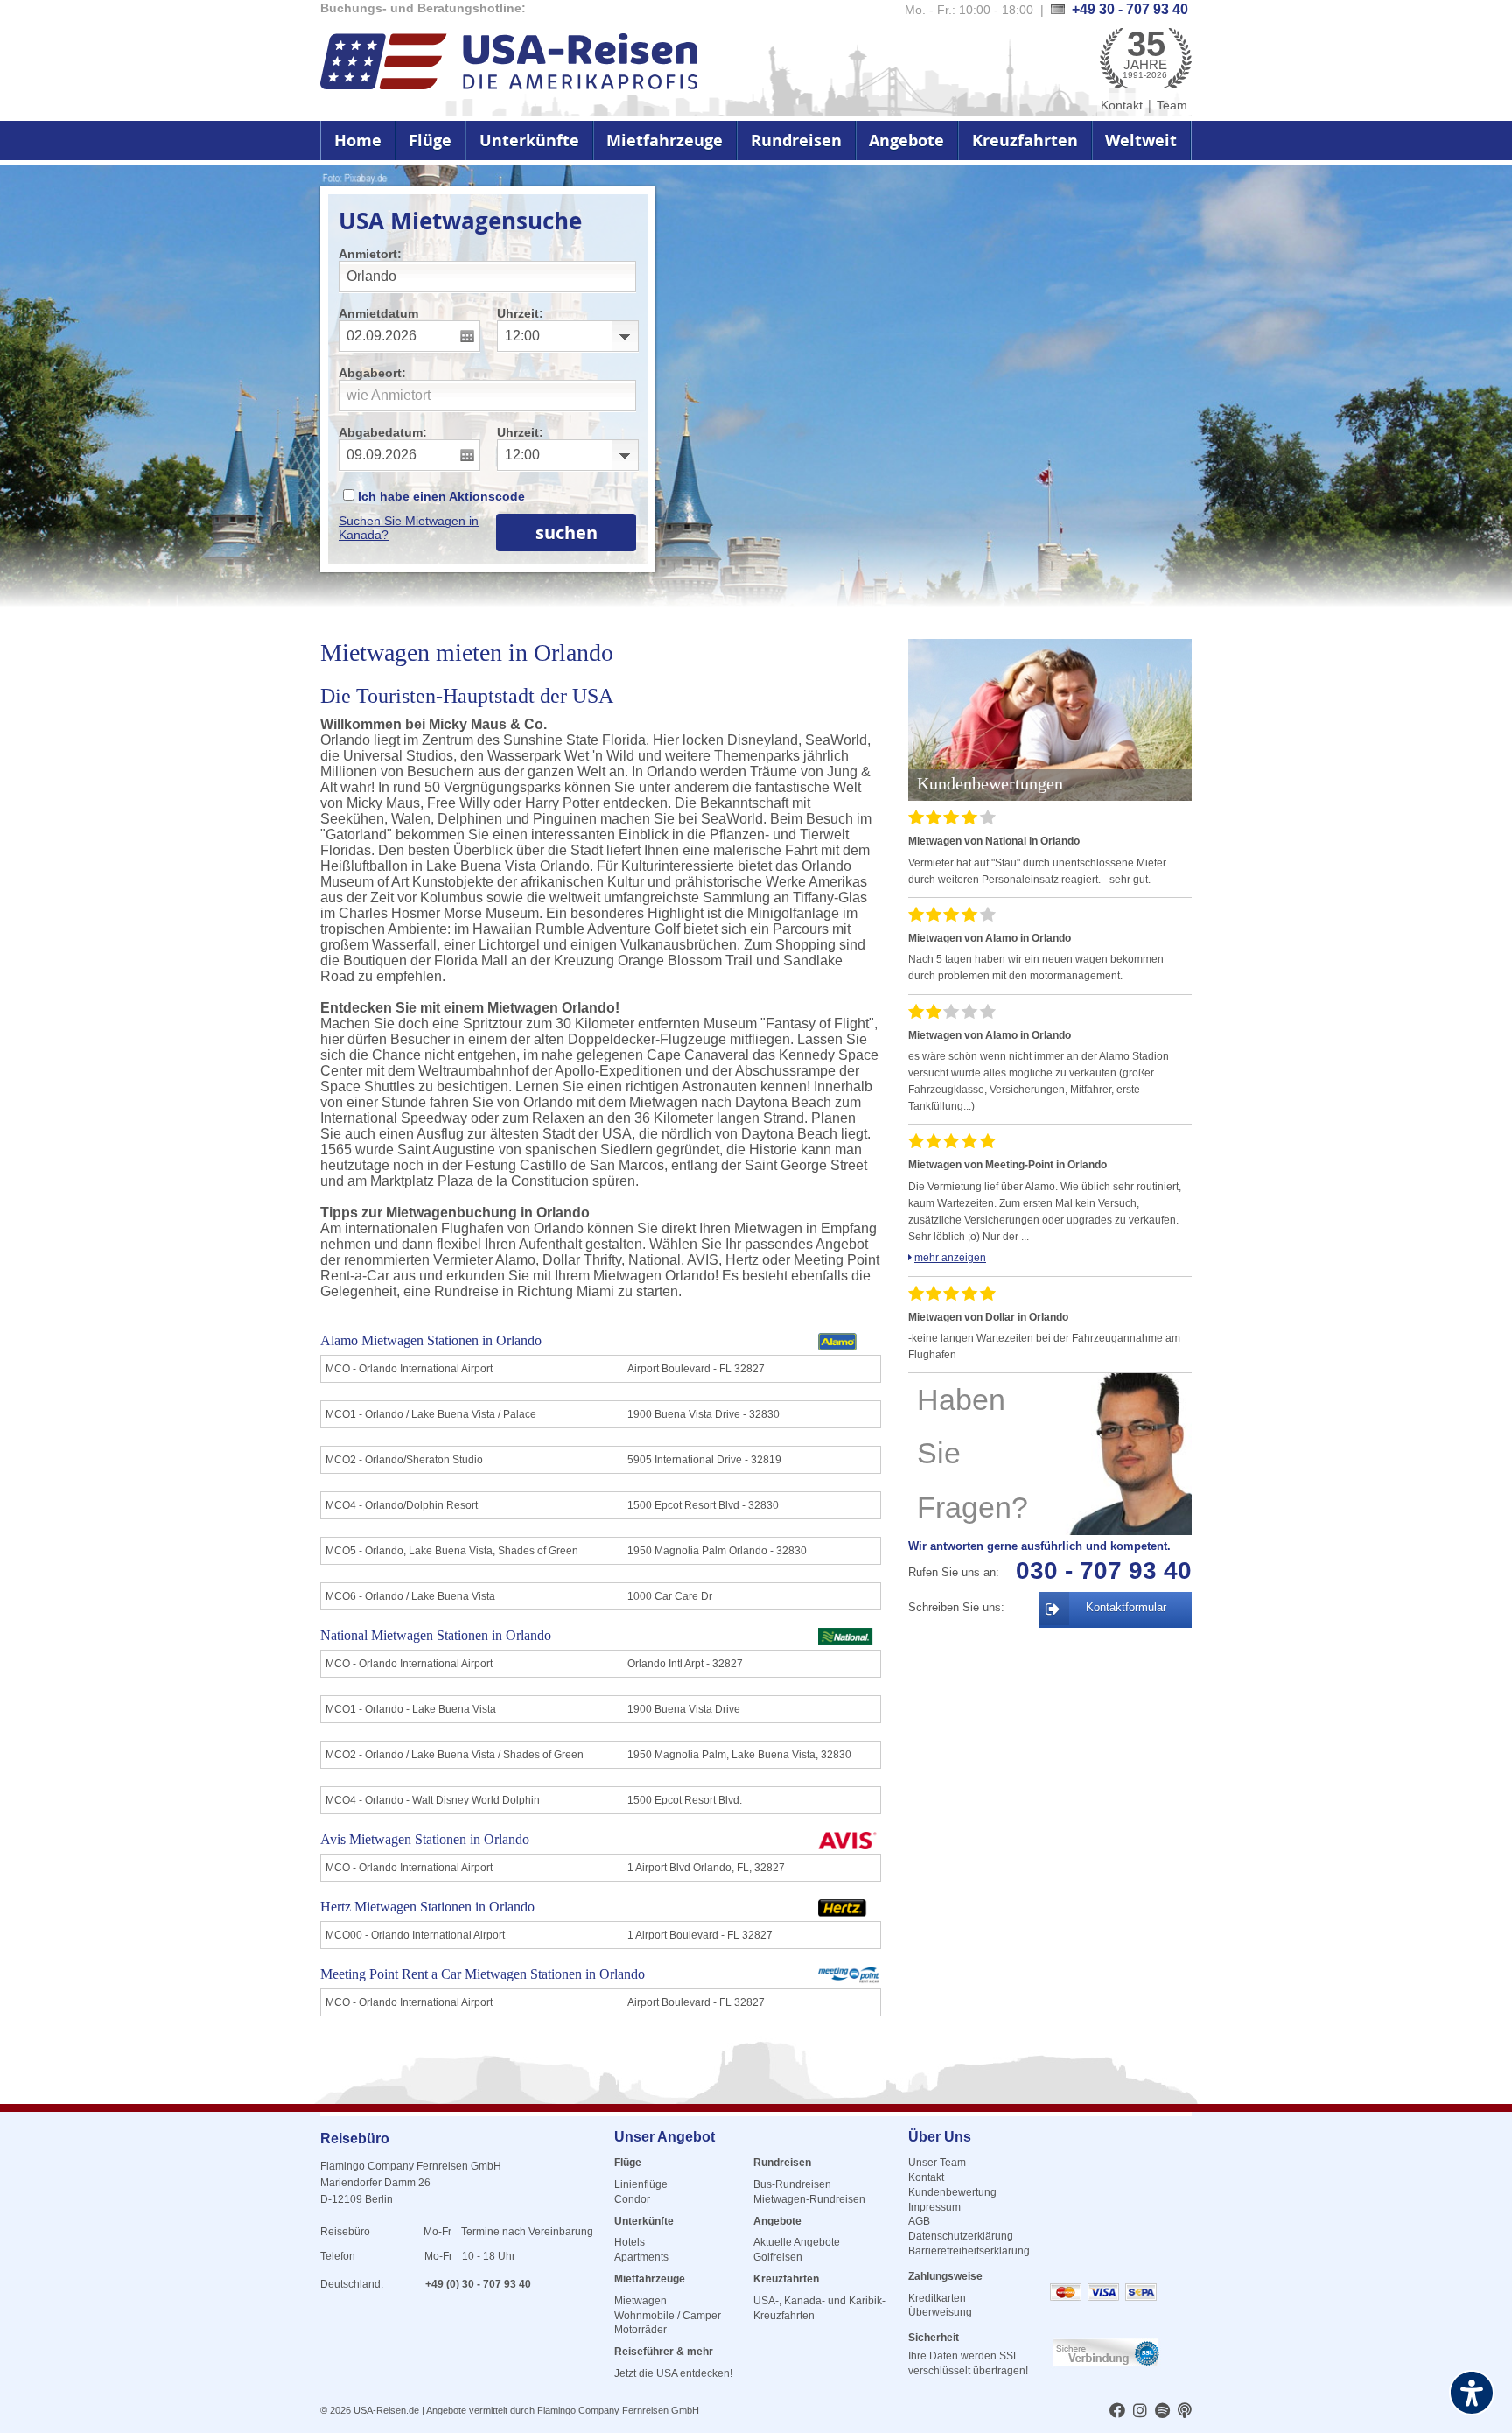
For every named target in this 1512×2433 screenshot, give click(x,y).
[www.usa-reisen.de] (509, 63)
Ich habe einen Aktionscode (440, 496)
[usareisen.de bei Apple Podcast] (1185, 2412)
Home (358, 140)
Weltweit (1141, 140)
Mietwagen (640, 2301)
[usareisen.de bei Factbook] (1117, 2412)
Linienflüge (641, 2184)
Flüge (430, 140)
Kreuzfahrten (1025, 140)
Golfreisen (778, 2257)
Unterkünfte (529, 140)
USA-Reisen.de (386, 2410)
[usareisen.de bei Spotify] (1162, 2412)
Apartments (641, 2257)
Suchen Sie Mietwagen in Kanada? (409, 528)
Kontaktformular (1126, 1607)
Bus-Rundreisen (792, 2184)
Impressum (934, 2207)
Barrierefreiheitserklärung (969, 2251)
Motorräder (640, 2330)
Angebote (906, 140)
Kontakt (1122, 105)
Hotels (630, 2242)
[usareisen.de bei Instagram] (1140, 2412)
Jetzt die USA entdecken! (673, 2373)
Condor (632, 2199)
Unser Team (937, 2163)
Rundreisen (796, 140)
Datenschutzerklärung (961, 2236)
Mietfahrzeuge (665, 140)
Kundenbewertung (952, 2192)
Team (1172, 105)
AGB (919, 2221)
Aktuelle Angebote (797, 2242)
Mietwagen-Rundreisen (809, 2199)
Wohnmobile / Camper (668, 2316)
